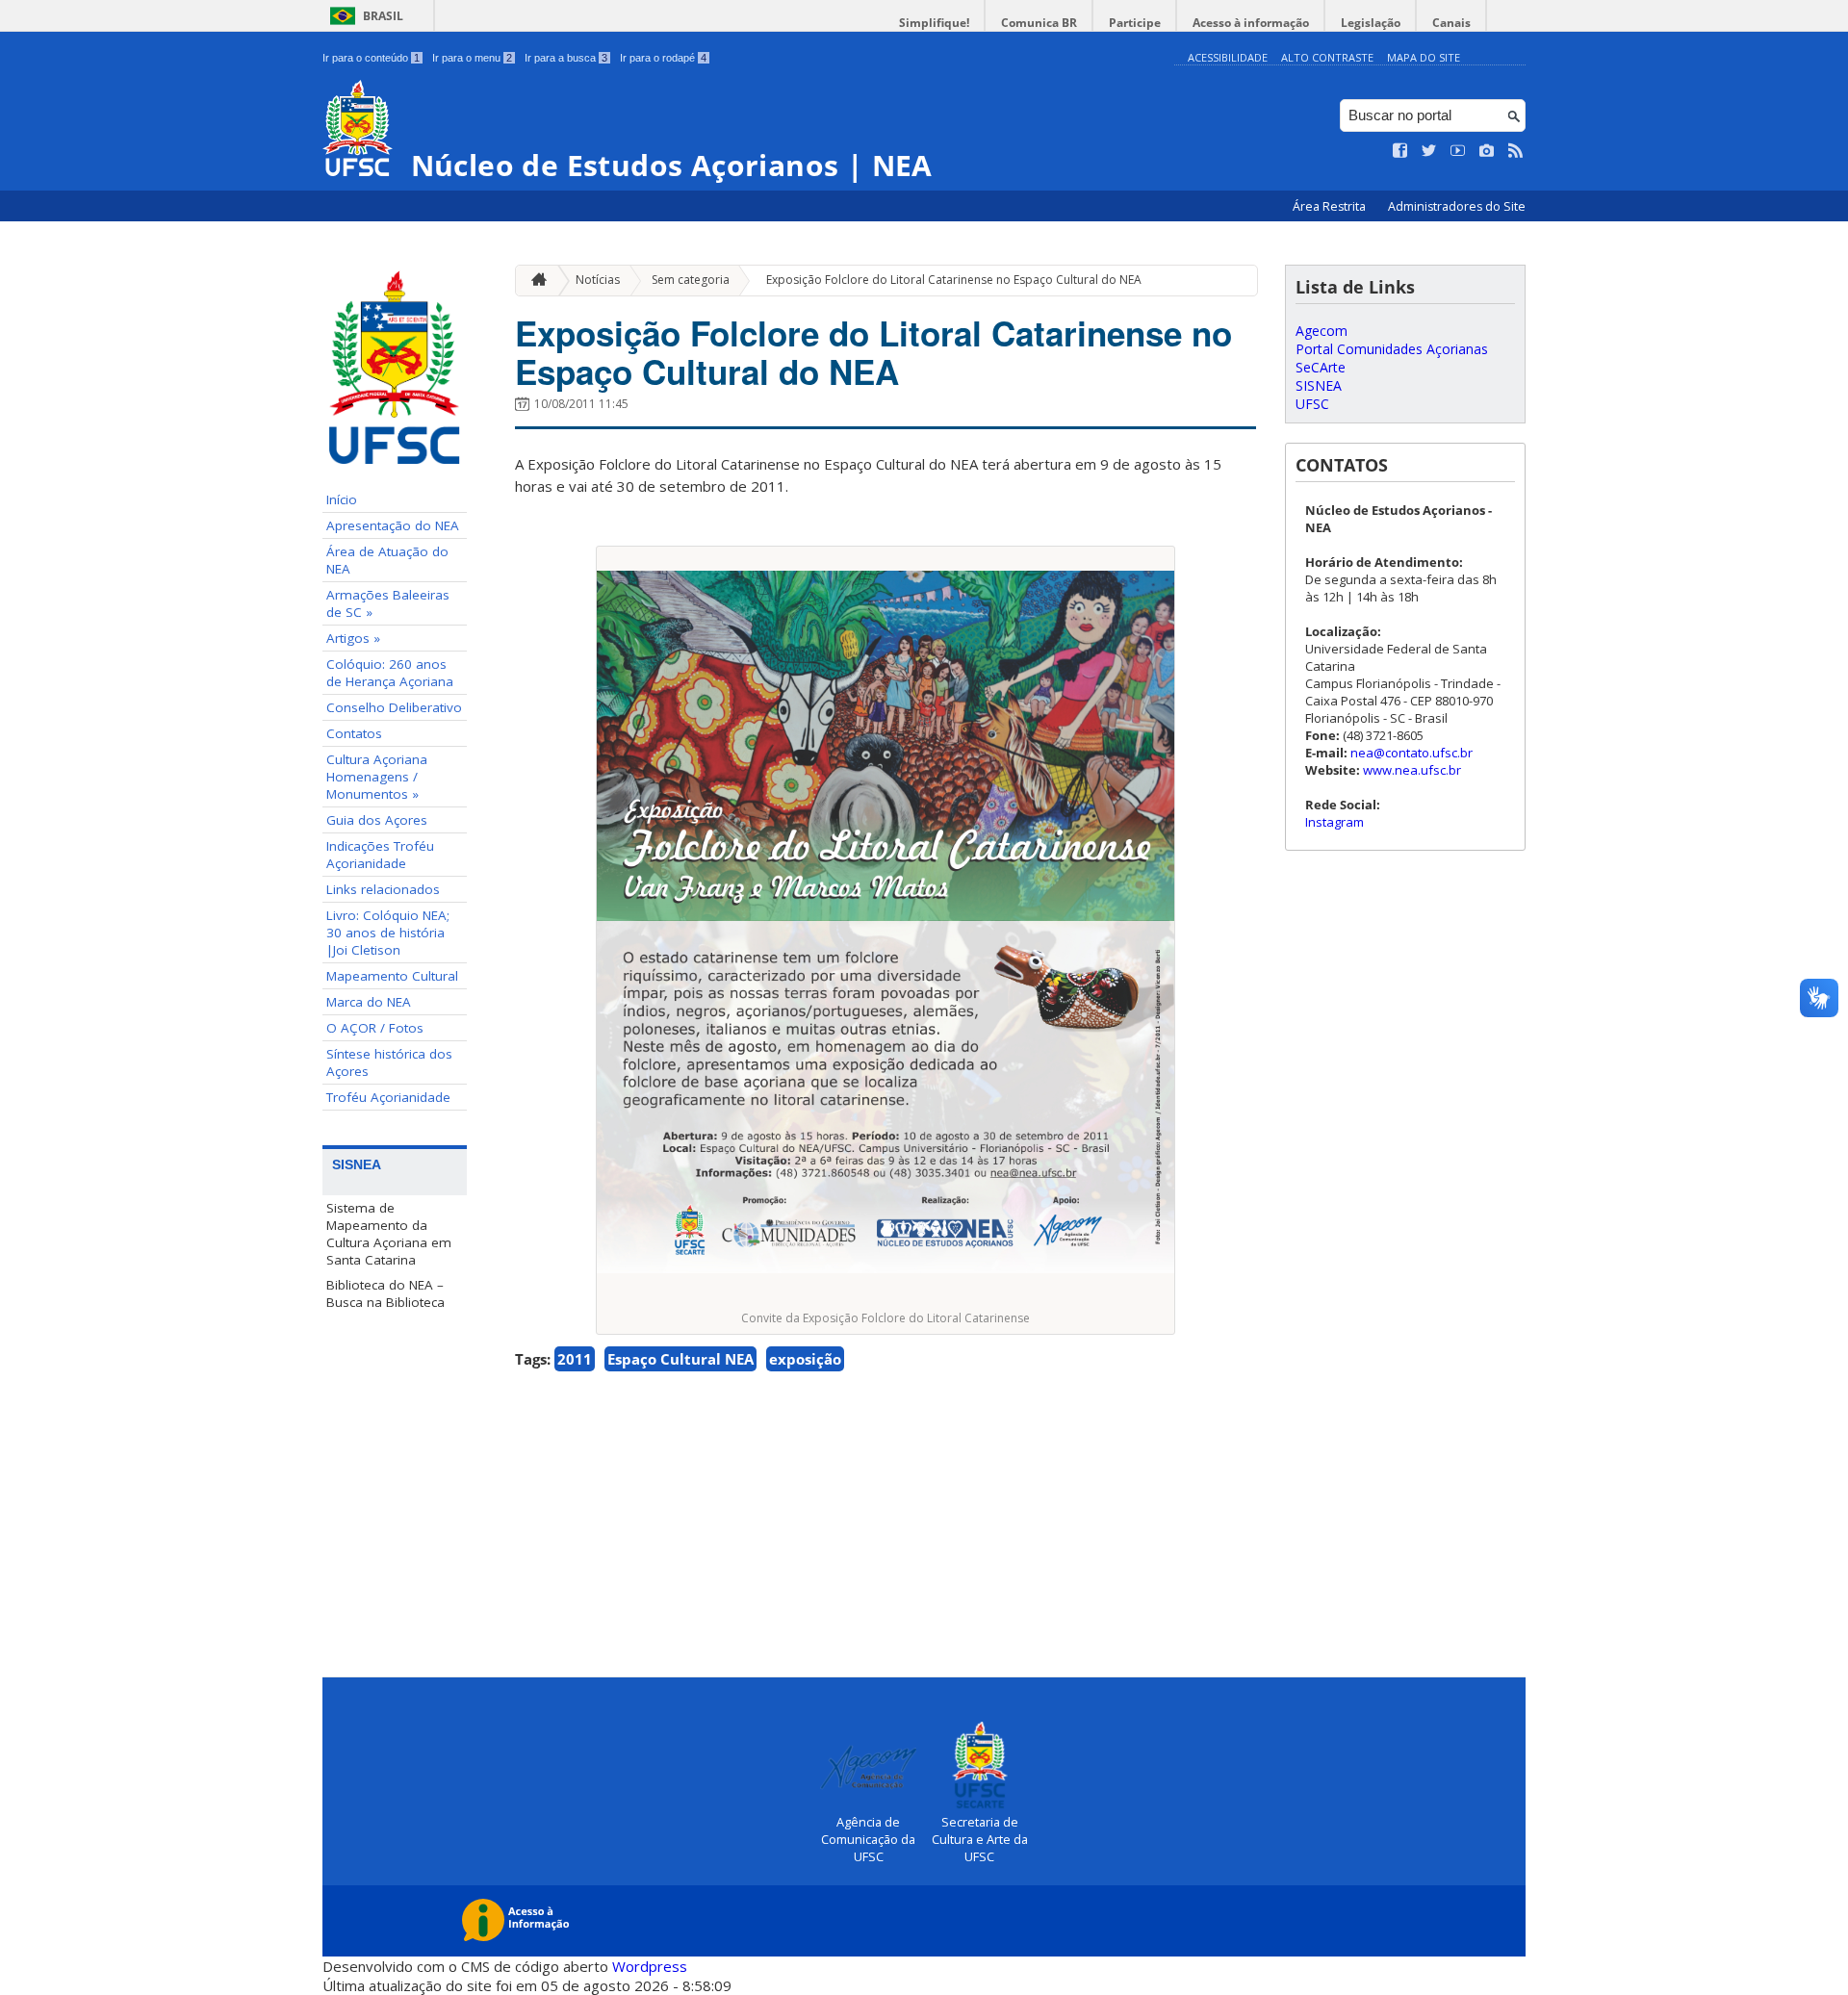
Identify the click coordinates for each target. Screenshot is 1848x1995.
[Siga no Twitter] (1429, 151)
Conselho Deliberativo (394, 707)
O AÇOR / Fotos (375, 1028)
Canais (1451, 23)
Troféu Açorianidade (388, 1097)
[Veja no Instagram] (1487, 151)
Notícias (598, 280)
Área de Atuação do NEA (387, 560)
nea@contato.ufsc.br (1412, 753)
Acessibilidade (1228, 57)
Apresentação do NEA (393, 525)
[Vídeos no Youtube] (1458, 151)
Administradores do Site (1457, 206)
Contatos (354, 733)
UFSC (1312, 404)
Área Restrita (1331, 206)
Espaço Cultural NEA (680, 1359)
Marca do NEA (369, 1002)
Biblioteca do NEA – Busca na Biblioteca (385, 1293)
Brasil (383, 16)
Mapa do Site (1424, 57)
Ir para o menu (472, 58)
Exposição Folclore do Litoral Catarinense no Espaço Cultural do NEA (954, 280)
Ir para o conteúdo (371, 58)
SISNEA (1319, 385)
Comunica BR (1039, 23)
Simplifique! (934, 23)
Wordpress (650, 1966)
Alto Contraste (1327, 57)
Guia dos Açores (377, 820)
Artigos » (353, 638)
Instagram (1335, 822)
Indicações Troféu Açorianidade (380, 855)
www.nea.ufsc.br (1412, 770)
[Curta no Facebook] (1400, 151)
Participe (1135, 23)
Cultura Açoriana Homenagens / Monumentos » (377, 777)
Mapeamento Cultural (392, 976)
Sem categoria (691, 280)
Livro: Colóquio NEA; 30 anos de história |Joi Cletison (388, 933)
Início (342, 499)
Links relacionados (383, 889)
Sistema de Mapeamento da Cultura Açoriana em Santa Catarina (389, 1234)
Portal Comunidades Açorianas (1392, 349)
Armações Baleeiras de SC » (388, 603)
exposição (805, 1359)
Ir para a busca (566, 58)
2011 (575, 1359)
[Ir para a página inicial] (534, 281)
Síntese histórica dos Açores (389, 1062)
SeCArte (1321, 367)
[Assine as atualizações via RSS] (1516, 151)
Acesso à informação (1251, 23)
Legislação (1371, 23)
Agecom (1322, 331)
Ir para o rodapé (663, 58)
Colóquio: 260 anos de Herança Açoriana (390, 673)
